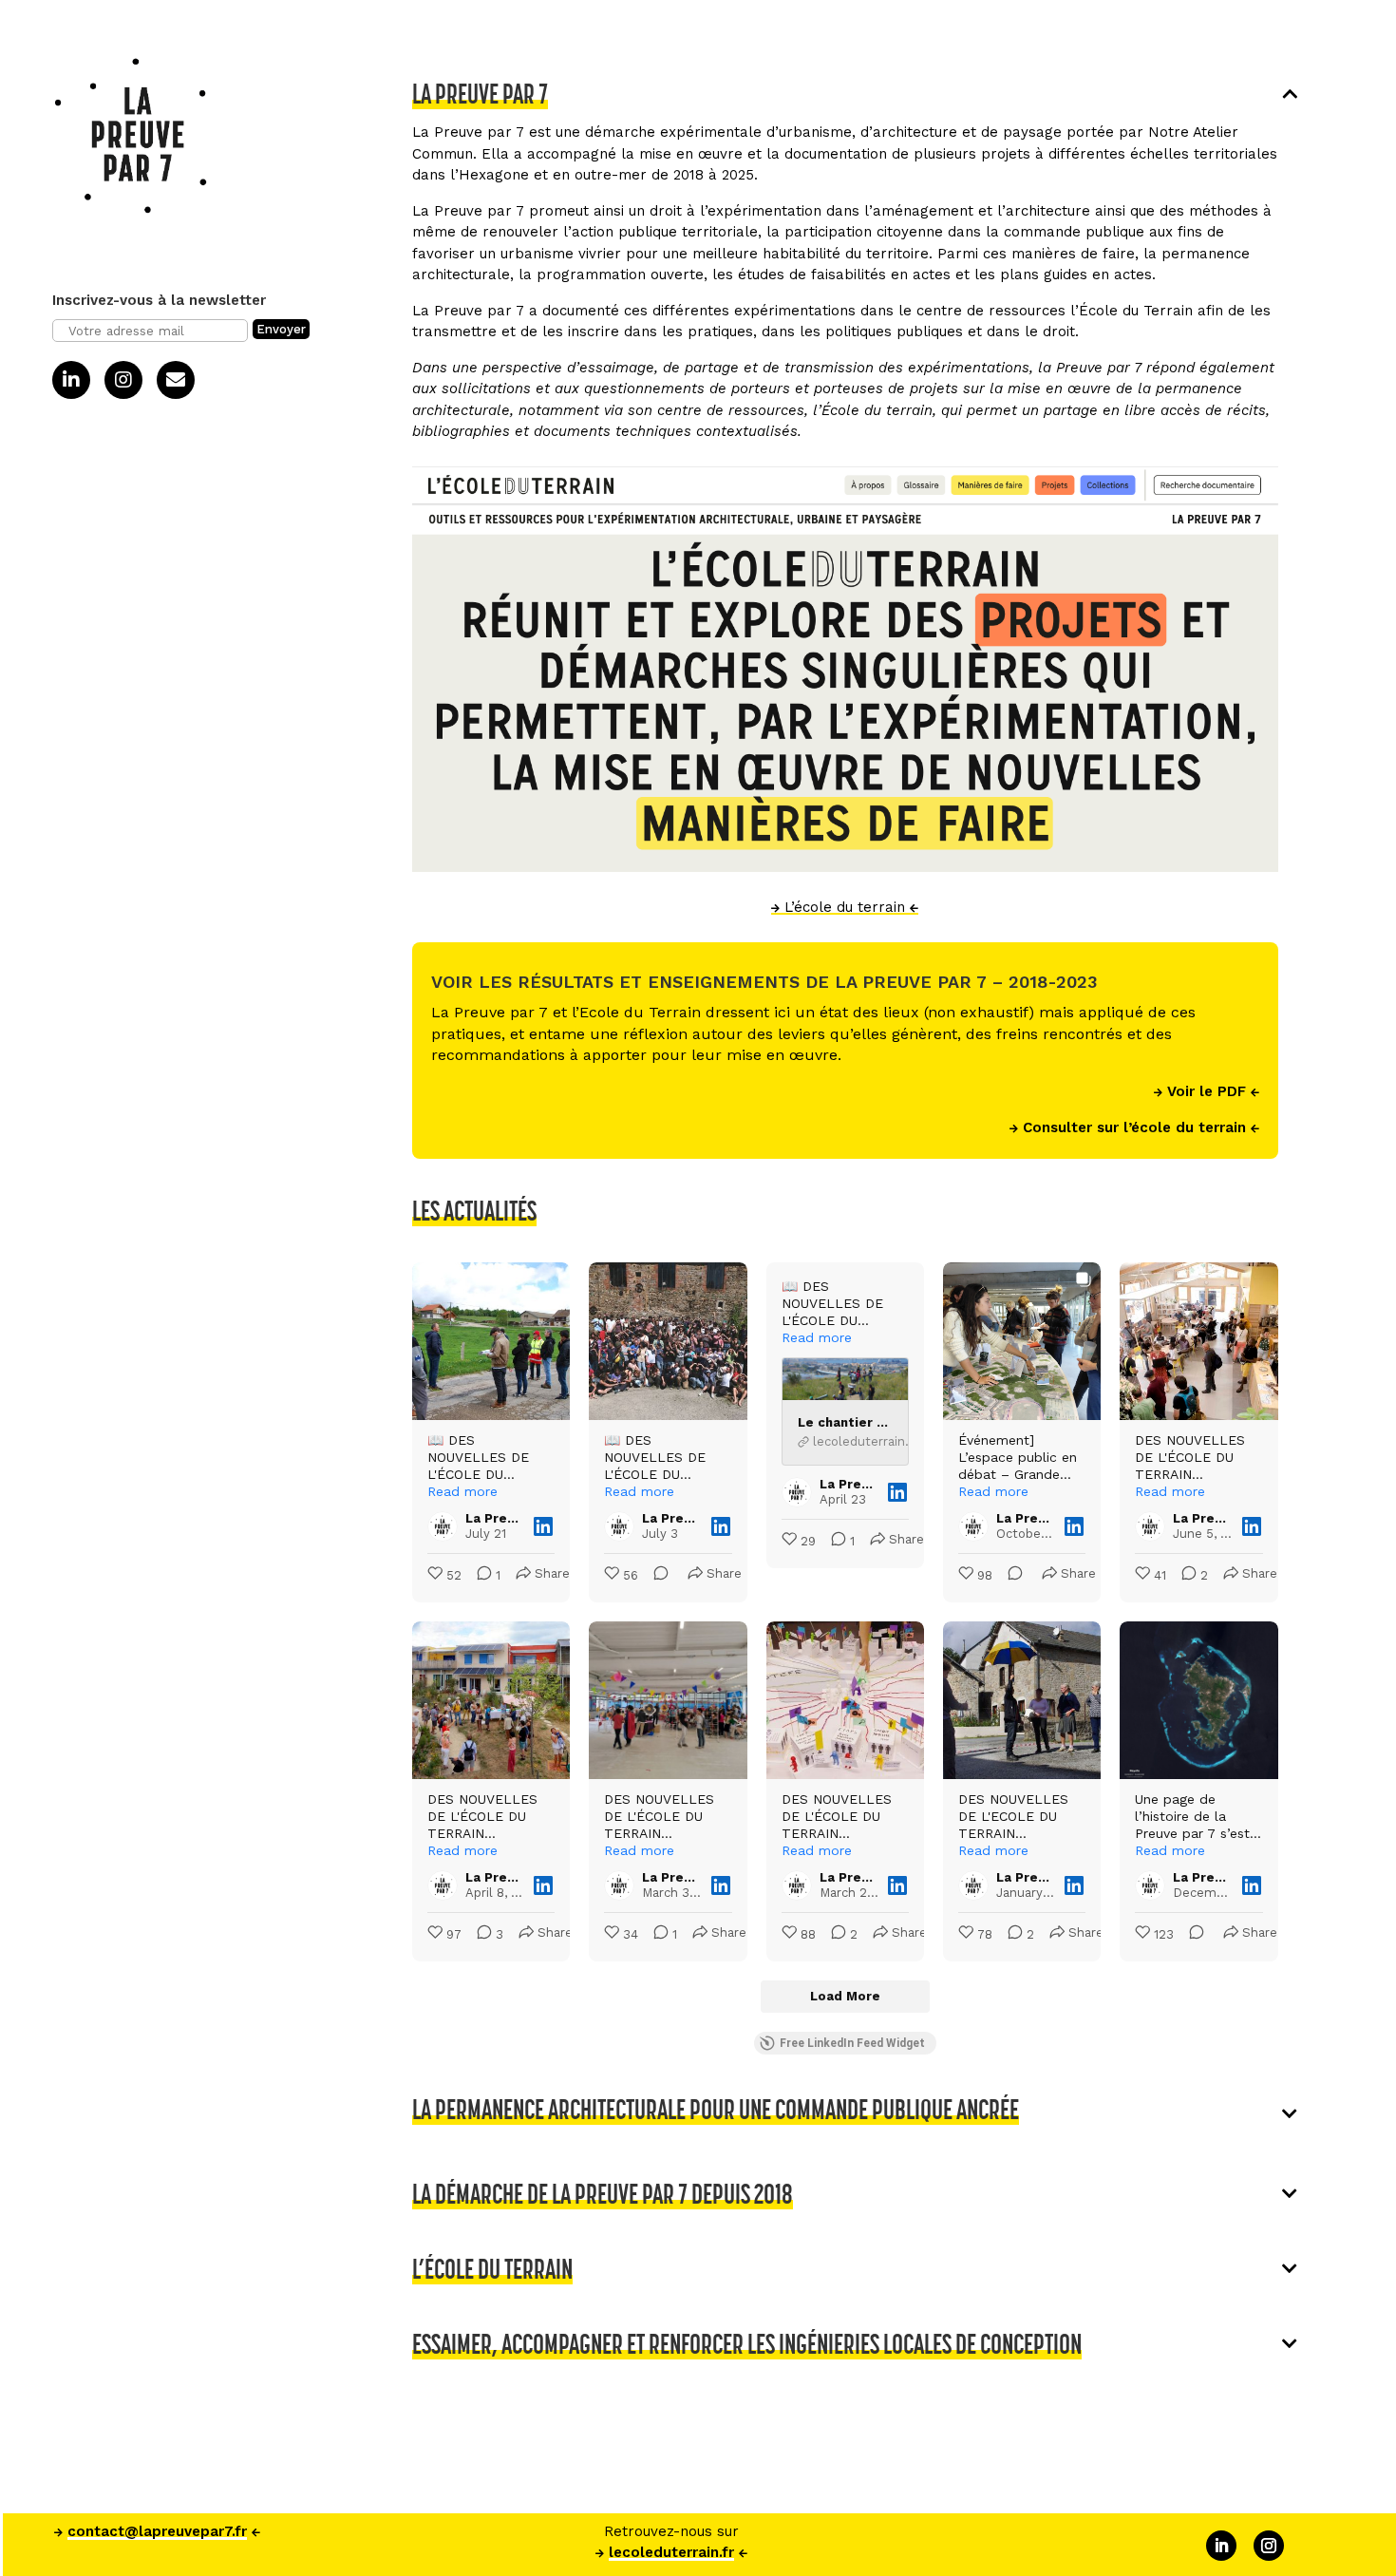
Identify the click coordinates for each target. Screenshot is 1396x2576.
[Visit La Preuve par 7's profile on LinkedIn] (443, 1526)
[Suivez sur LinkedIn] (1221, 2546)
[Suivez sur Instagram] (1269, 2546)
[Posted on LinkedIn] (543, 1526)
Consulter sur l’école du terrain (1134, 1127)
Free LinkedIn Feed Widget (852, 2043)
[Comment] (655, 1576)
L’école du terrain (845, 907)
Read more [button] (462, 1491)
